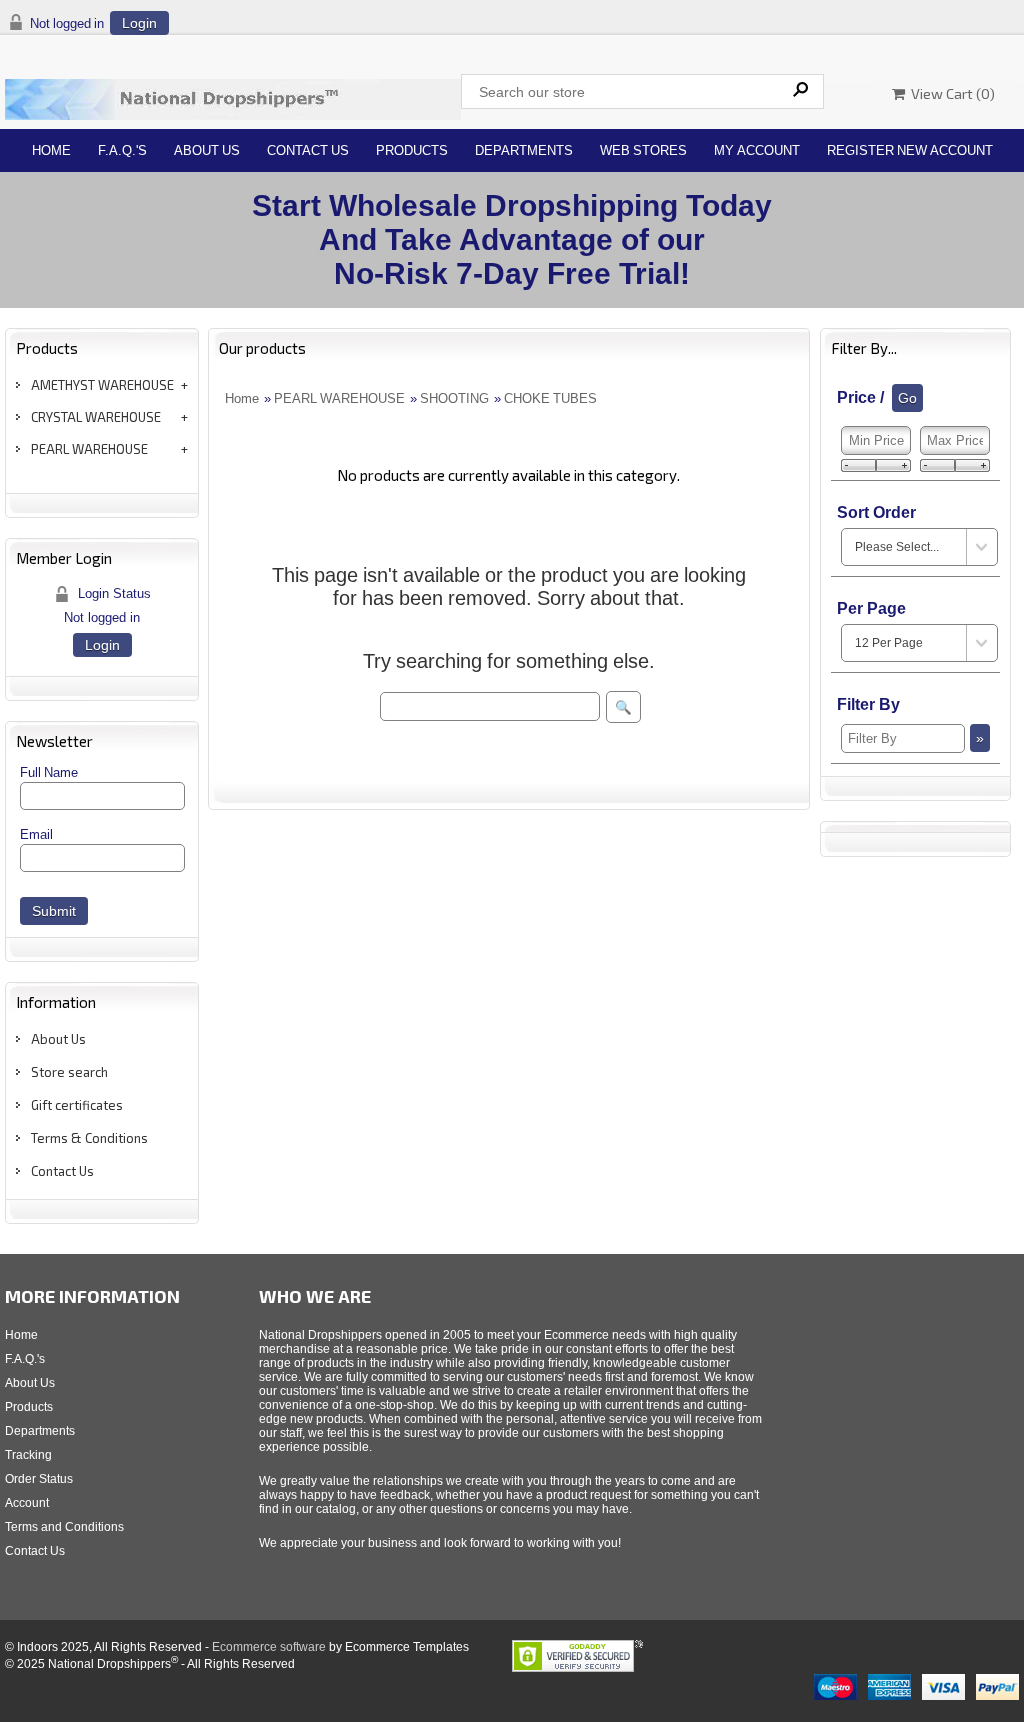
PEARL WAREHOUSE (89, 449)
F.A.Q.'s (122, 150)
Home (51, 150)
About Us (207, 150)
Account (27, 1503)
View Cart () (950, 93)
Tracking (28, 1455)
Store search (69, 1072)
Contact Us (308, 150)
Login (139, 23)
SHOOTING (454, 398)
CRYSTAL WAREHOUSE (96, 417)
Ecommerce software (269, 1647)
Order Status (39, 1479)
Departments (524, 150)
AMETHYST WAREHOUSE (102, 385)
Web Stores (643, 150)
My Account (757, 150)
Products (412, 150)
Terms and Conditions (64, 1527)
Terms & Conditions (89, 1138)
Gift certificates (77, 1105)
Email (36, 834)
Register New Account (910, 150)
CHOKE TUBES (550, 398)
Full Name (49, 772)
